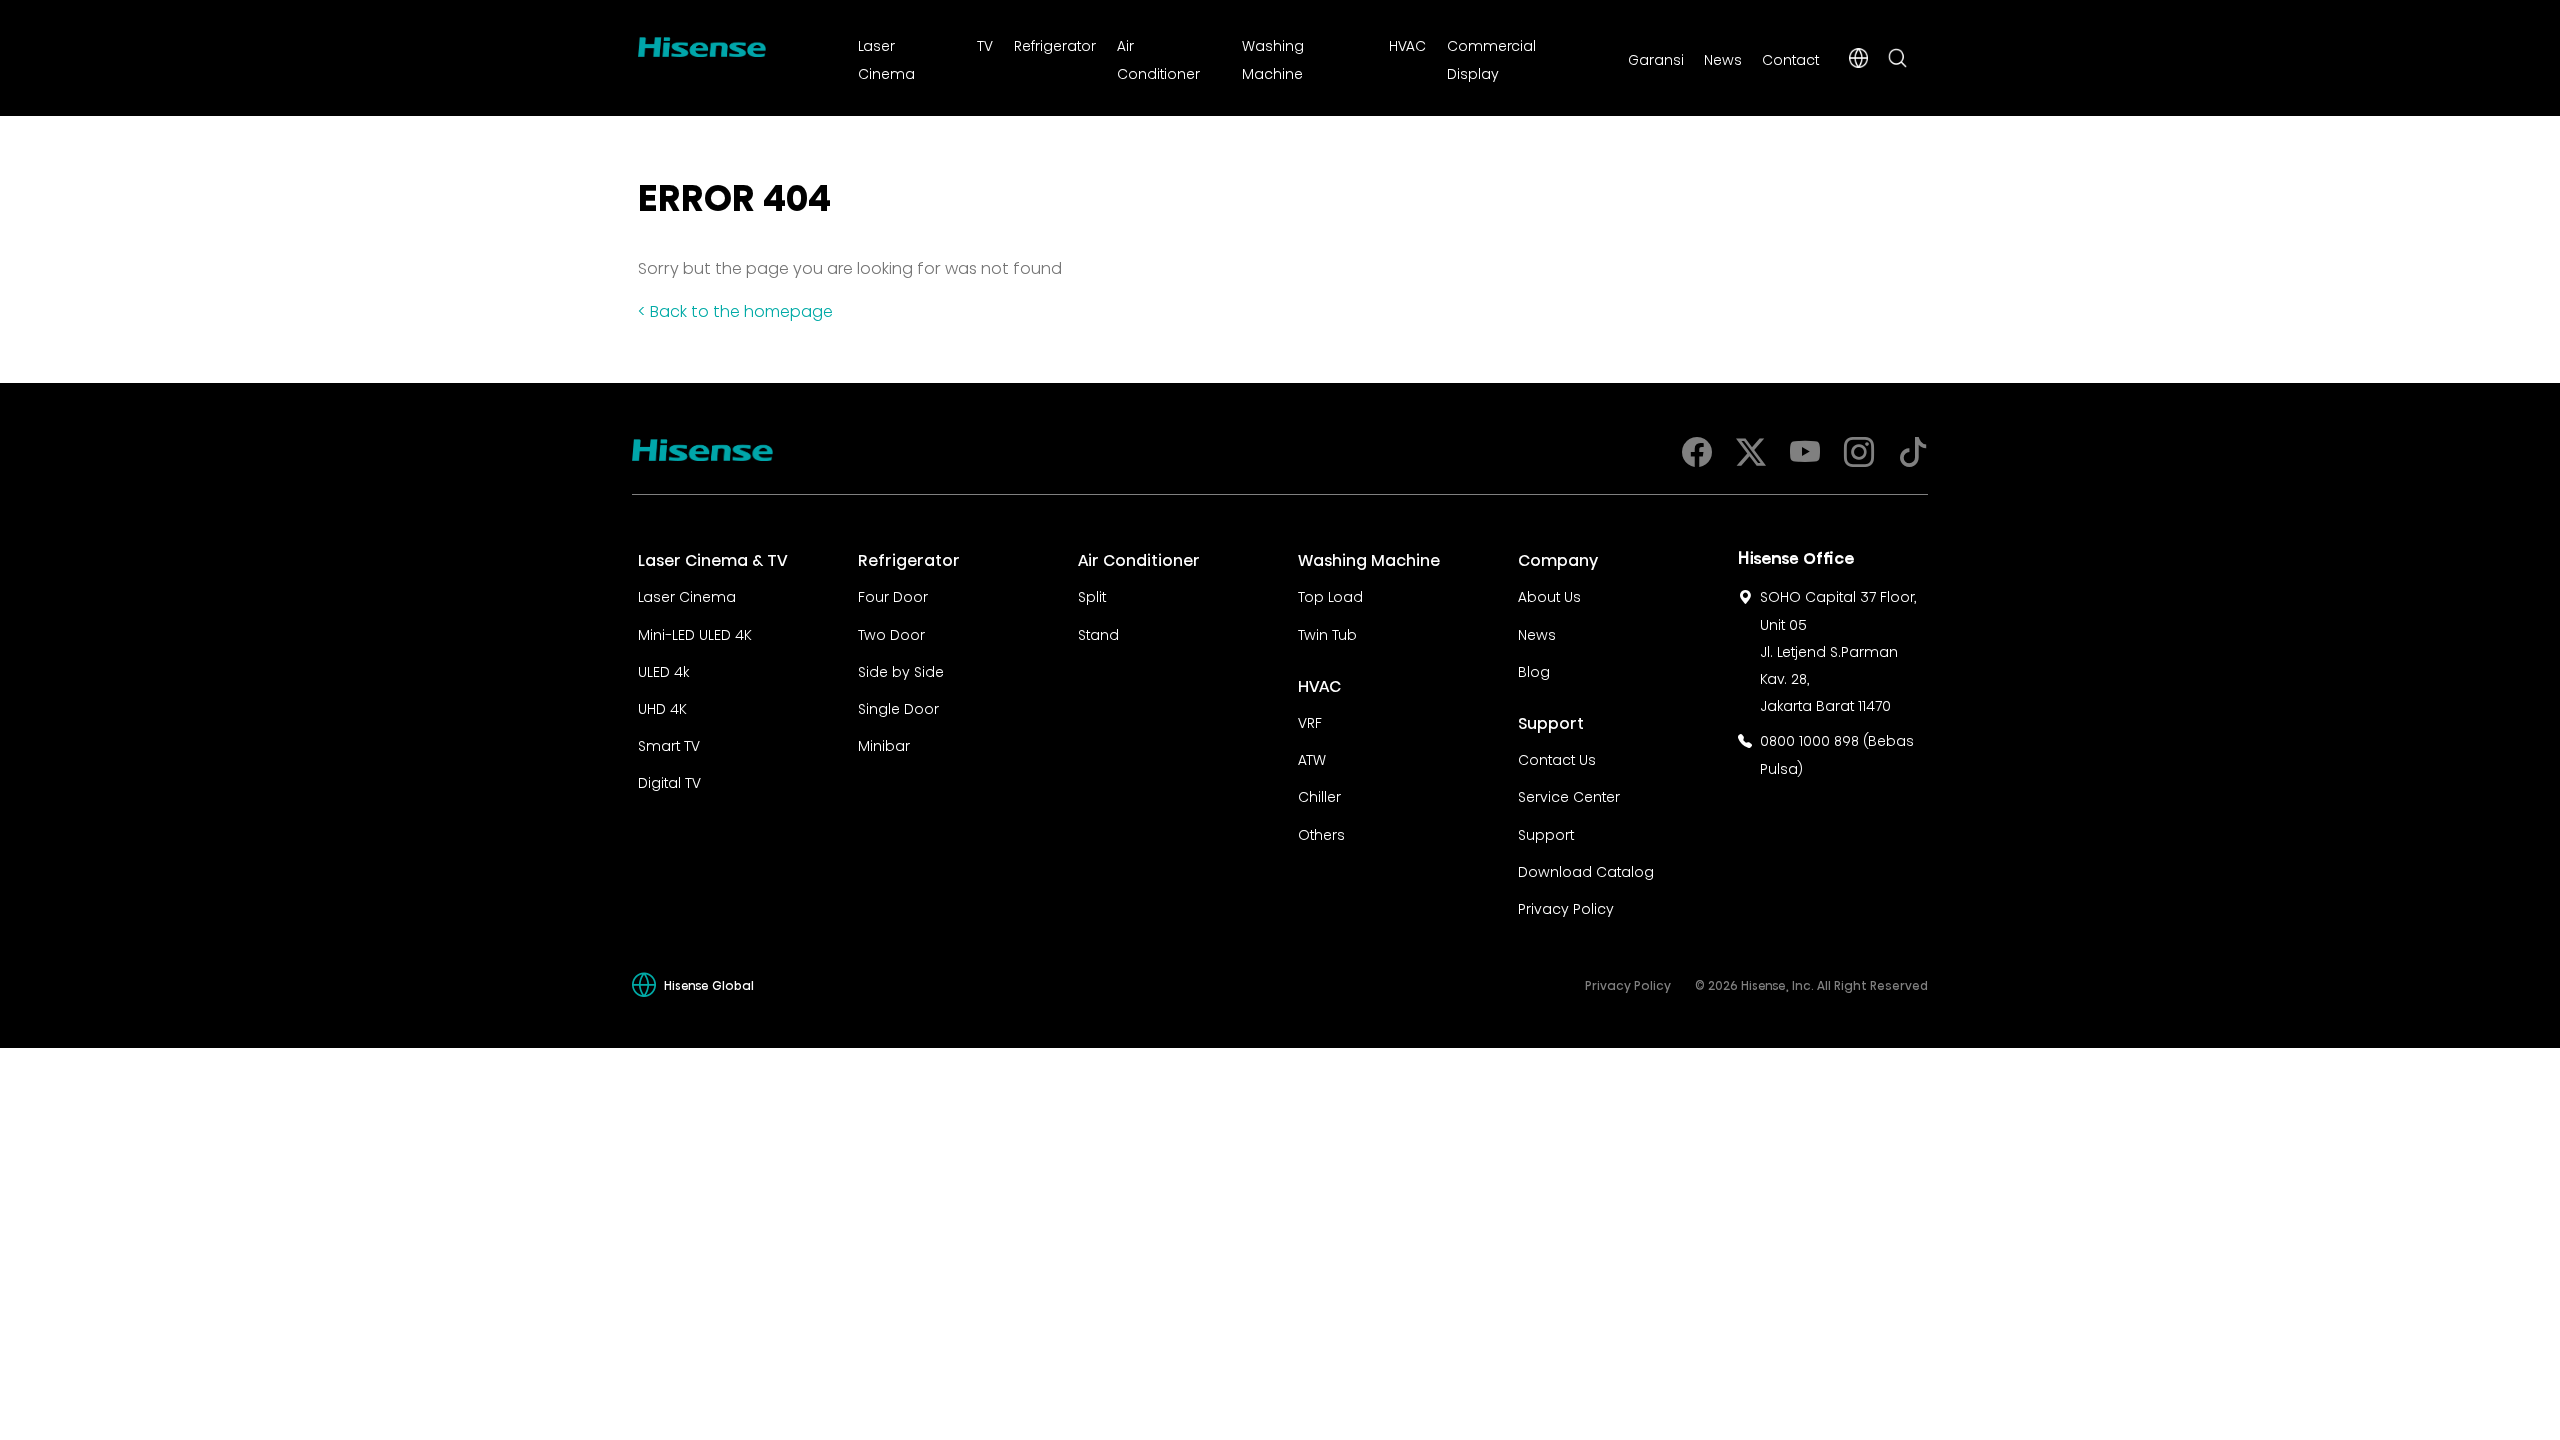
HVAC (1407, 44)
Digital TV (669, 781)
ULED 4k (663, 670)
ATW (1312, 758)
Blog (1534, 670)
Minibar (884, 744)
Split (1092, 595)
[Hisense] (702, 43)
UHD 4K (662, 707)
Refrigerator (1055, 44)
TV (985, 44)
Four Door (893, 595)
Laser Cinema (687, 595)
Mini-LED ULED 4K (695, 633)
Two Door (891, 633)
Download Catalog (1586, 870)
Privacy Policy (1566, 907)
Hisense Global (709, 984)
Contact (1790, 58)
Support (1546, 833)
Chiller (1319, 795)
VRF (1310, 721)
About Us (1549, 595)
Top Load (1330, 595)
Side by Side (901, 670)
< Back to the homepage (735, 309)
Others (1321, 833)
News (1723, 58)
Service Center (1569, 795)
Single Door (898, 707)
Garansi (1656, 58)
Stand (1098, 633)
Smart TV (669, 744)
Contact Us (1557, 758)
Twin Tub (1327, 633)
